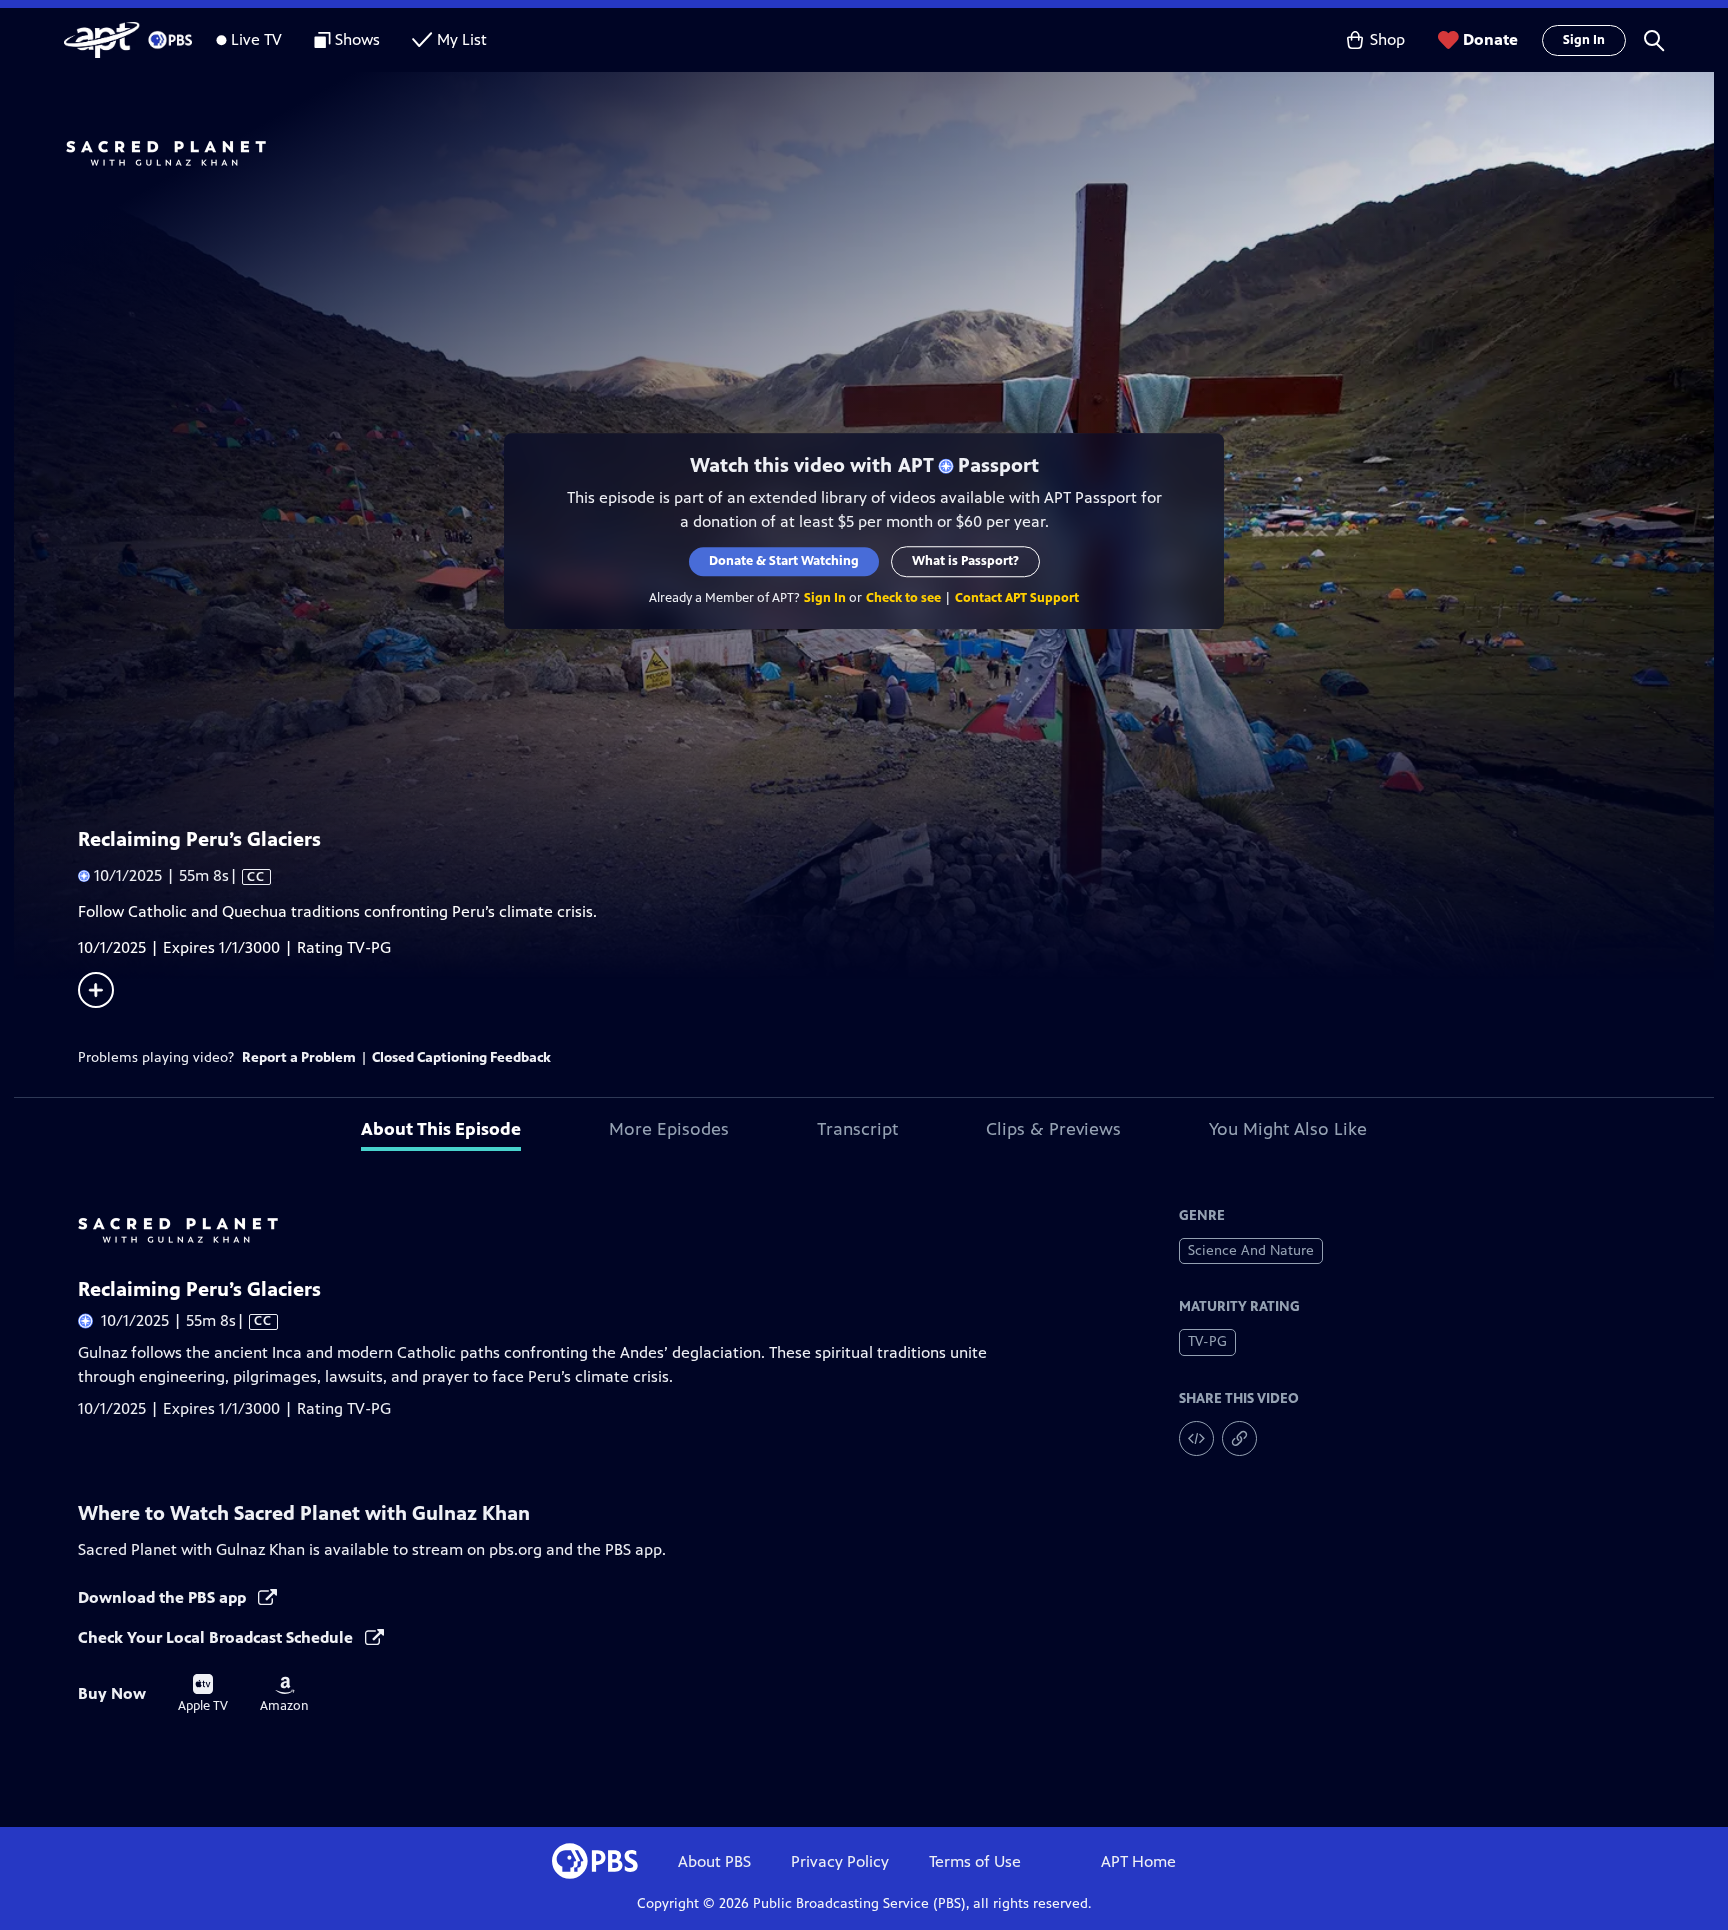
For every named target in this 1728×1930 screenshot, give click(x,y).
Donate (1490, 39)
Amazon (284, 1695)
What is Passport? (965, 561)
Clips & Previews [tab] (1053, 1129)
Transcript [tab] (857, 1129)
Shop (1387, 39)
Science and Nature (1251, 1250)
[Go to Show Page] (890, 153)
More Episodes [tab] (669, 1129)
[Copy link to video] (1239, 1438)
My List (462, 39)
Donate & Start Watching (784, 561)
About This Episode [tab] (441, 1129)
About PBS (714, 1861)
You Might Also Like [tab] (1288, 1129)
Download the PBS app (164, 1597)
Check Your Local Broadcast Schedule (217, 1637)
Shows (357, 39)
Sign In (1584, 40)
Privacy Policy (840, 1861)
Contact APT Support (1017, 598)
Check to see (903, 598)
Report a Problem (299, 1057)
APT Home (1138, 1861)
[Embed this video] (1196, 1438)
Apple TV (203, 1694)
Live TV (256, 39)
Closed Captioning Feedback (461, 1057)
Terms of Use (975, 1861)
